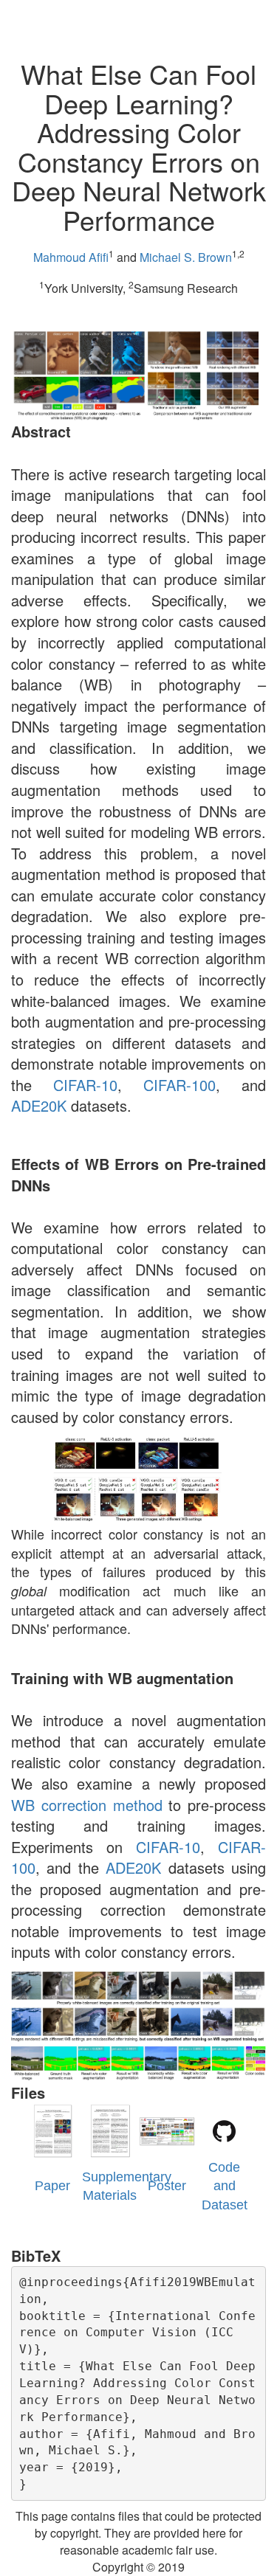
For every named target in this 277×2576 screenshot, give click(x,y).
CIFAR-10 (85, 1085)
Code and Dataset (225, 2186)
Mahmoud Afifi (71, 257)
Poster (167, 2186)
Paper (52, 2186)
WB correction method (87, 1805)
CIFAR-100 (179, 1085)
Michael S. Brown (186, 257)
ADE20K (39, 1105)
